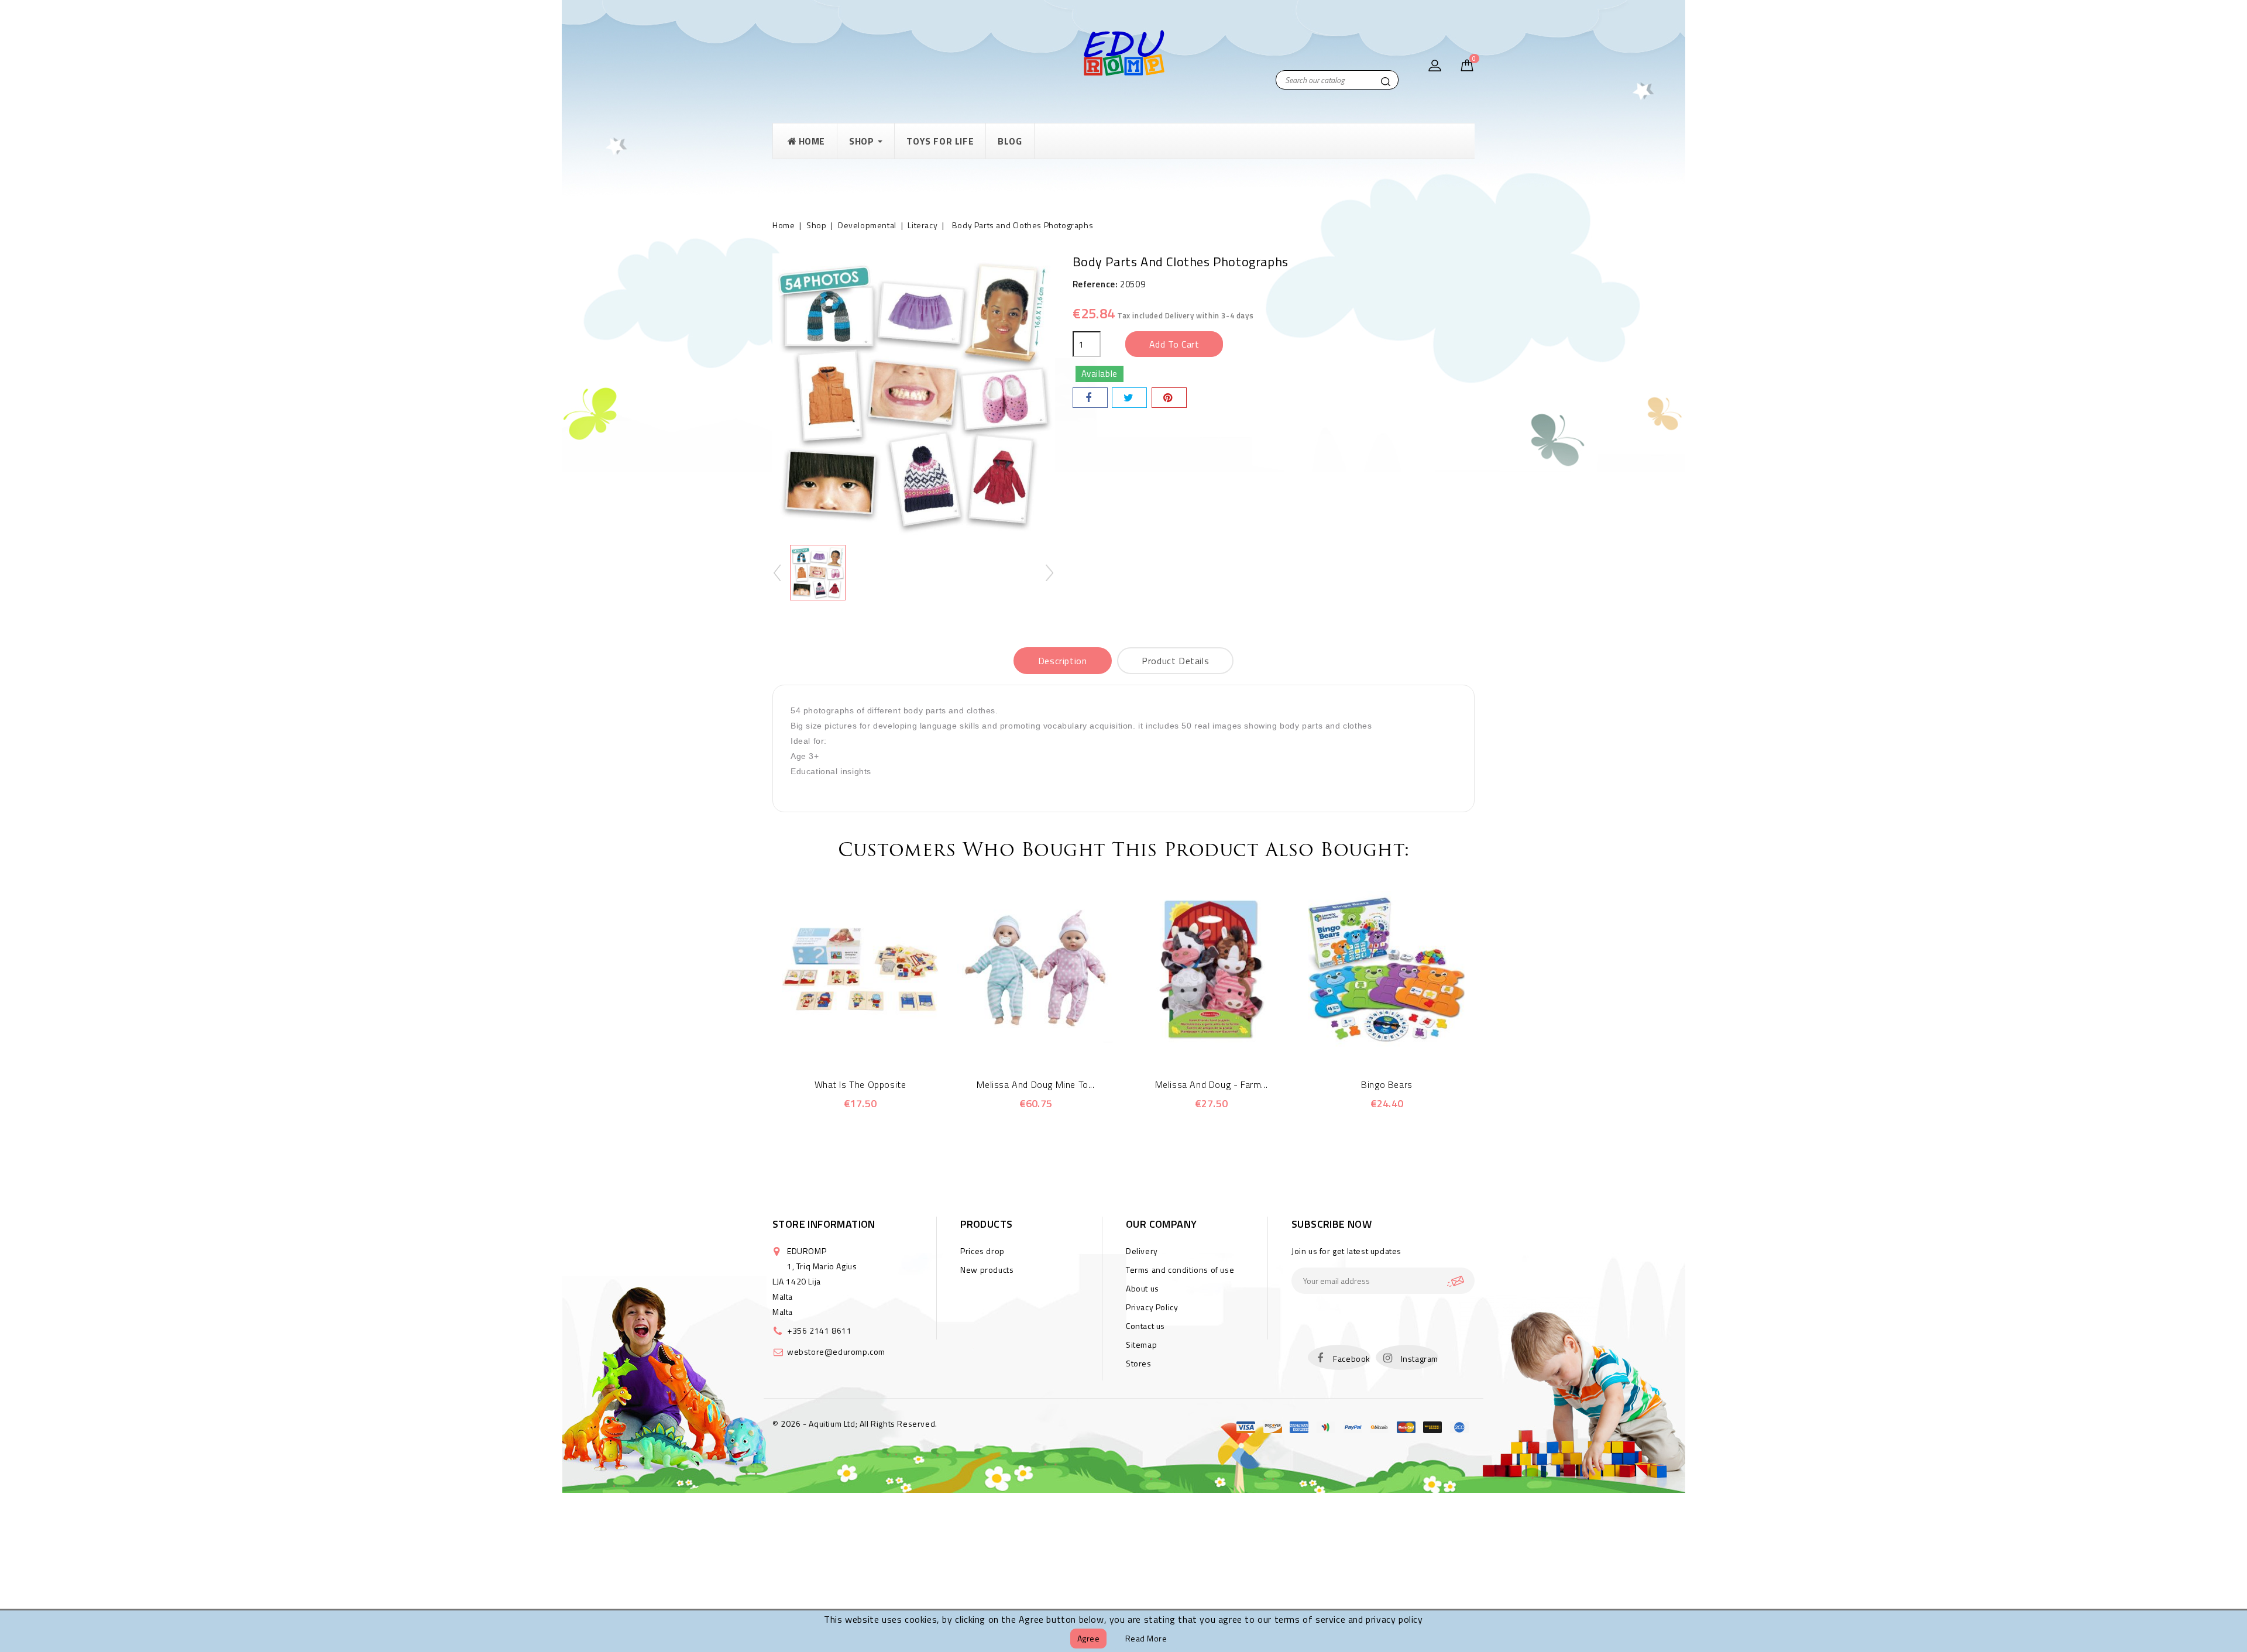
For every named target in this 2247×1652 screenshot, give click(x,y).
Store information (824, 1224)
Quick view (844, 1042)
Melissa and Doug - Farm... (1212, 1084)
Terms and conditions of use (1180, 1270)
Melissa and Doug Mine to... (1035, 1084)
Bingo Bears (1387, 1084)
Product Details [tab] (1175, 661)
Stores (1139, 1363)
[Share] (1090, 398)
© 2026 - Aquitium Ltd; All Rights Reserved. (855, 1423)
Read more (1146, 1638)
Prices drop (982, 1251)
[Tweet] (1129, 398)
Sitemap (1141, 1344)
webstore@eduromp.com (836, 1352)
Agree (1089, 1638)
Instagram (1420, 1359)
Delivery (1142, 1251)
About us (1143, 1288)
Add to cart (1174, 344)
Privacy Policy (1152, 1307)
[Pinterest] (1169, 398)
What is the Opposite (860, 1084)
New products (987, 1270)
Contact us (1145, 1326)
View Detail (876, 1042)
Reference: (1095, 284)
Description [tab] (1063, 661)
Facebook (1352, 1359)
